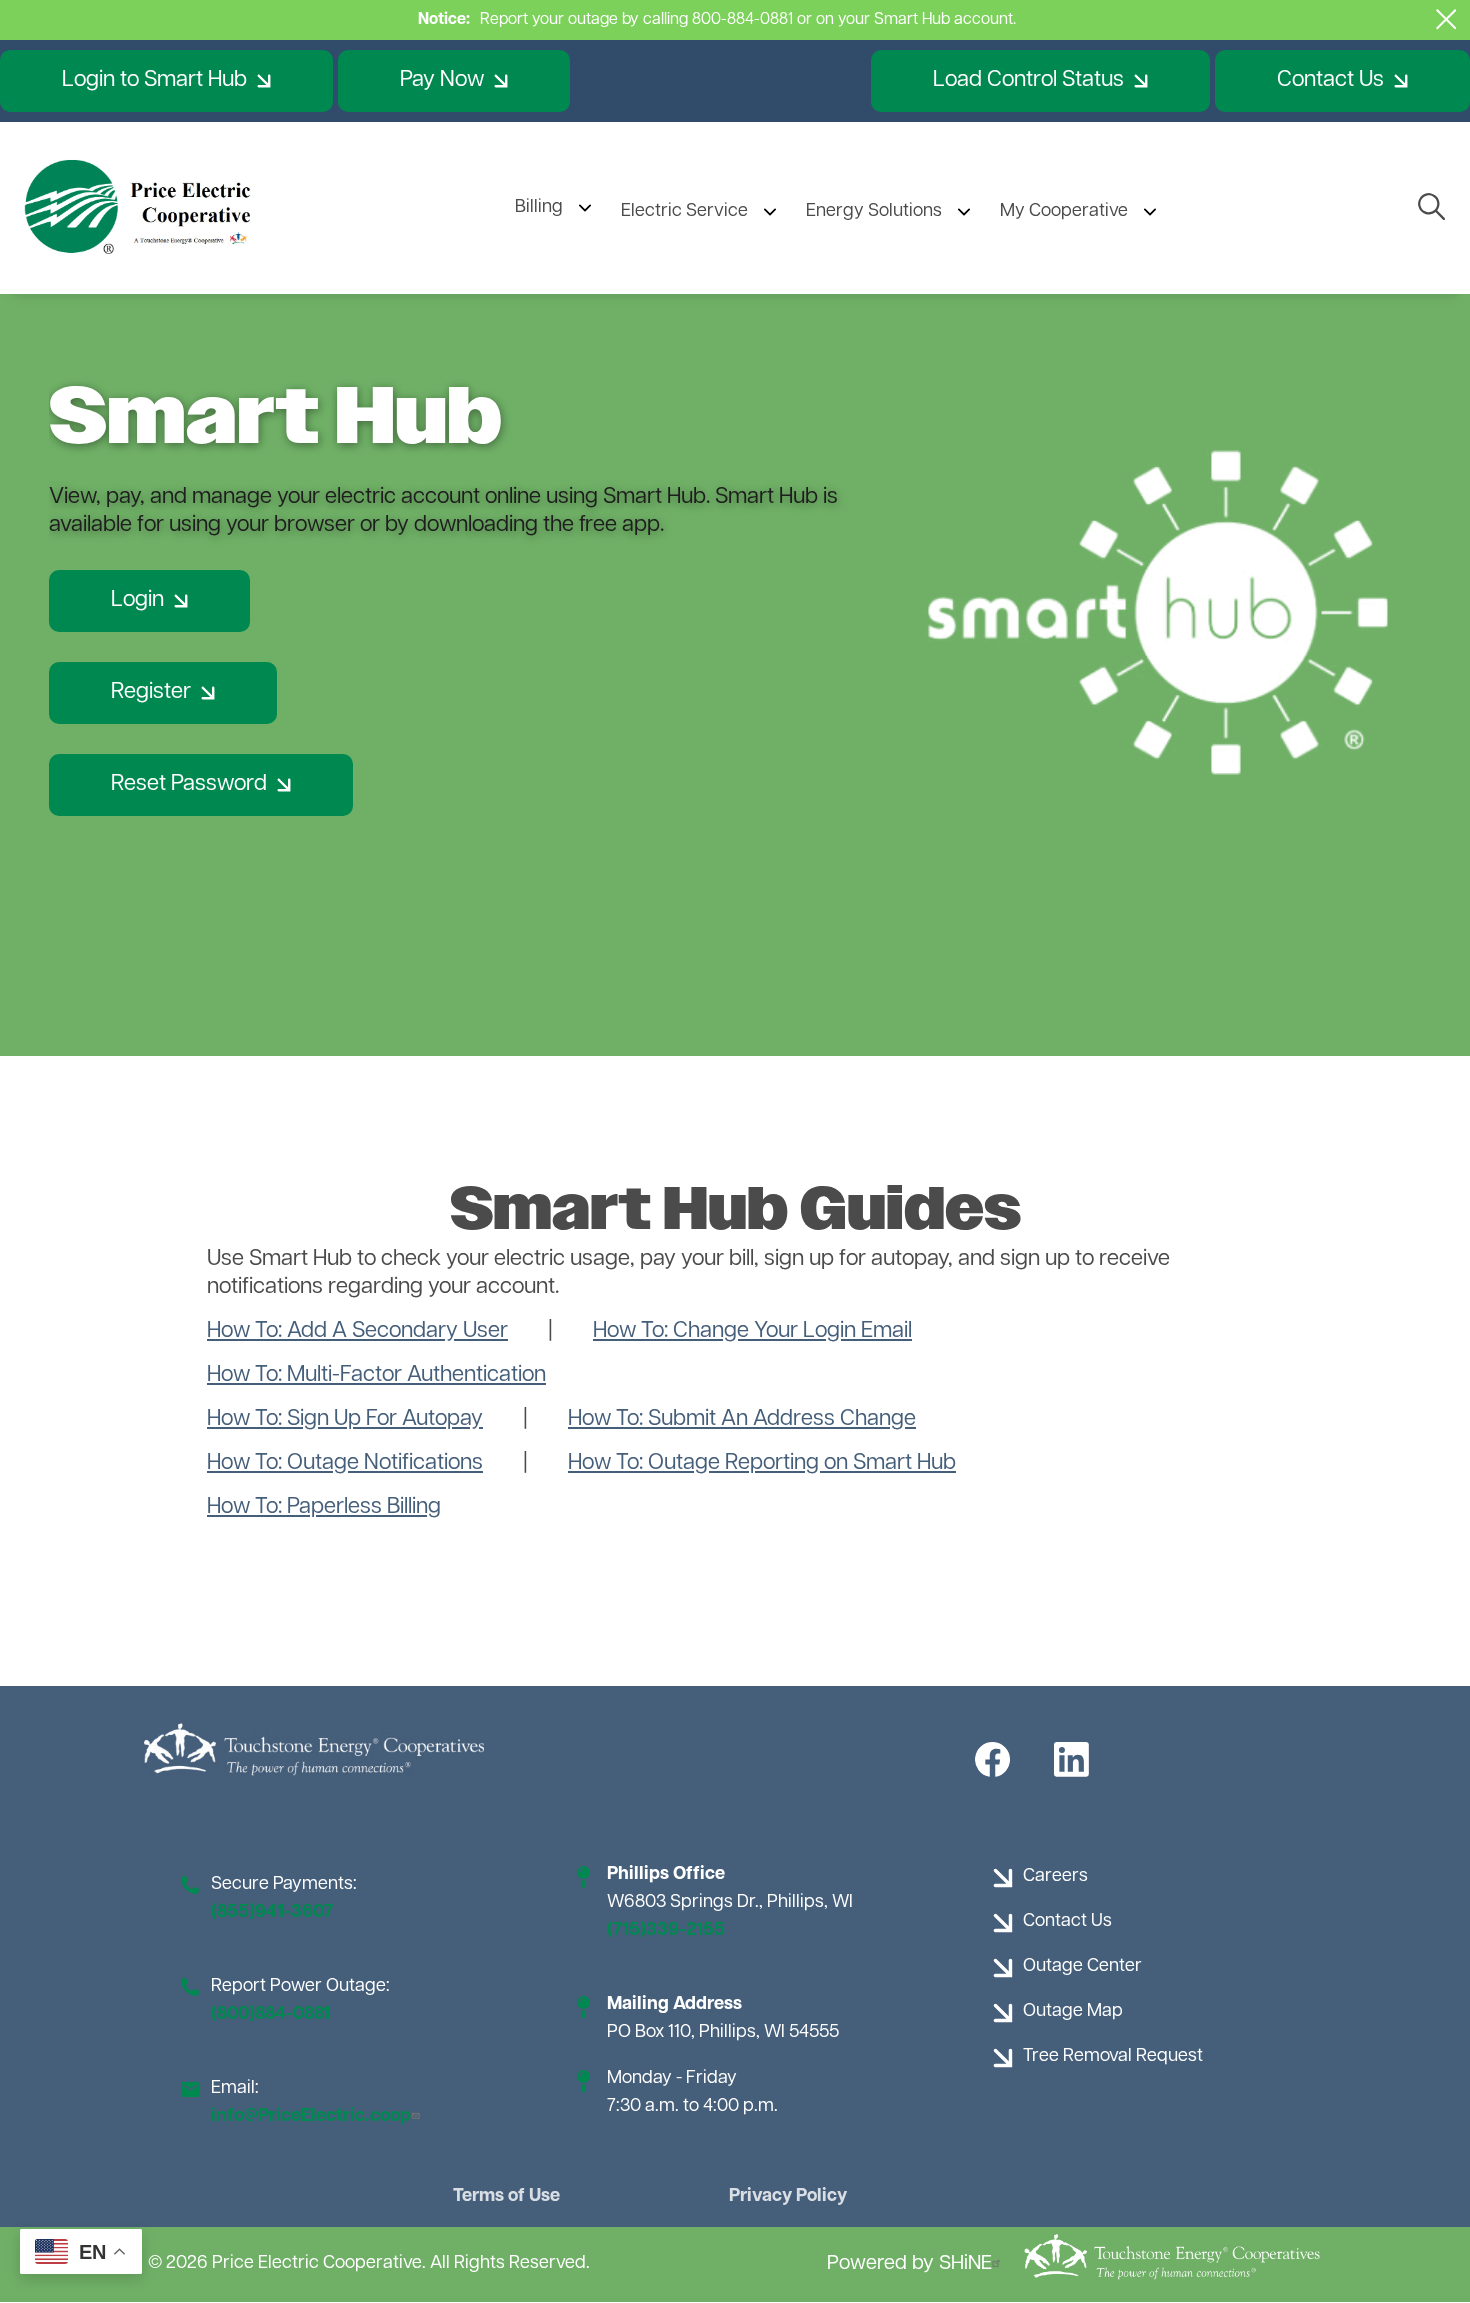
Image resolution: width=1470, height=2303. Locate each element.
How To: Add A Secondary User (357, 1331)
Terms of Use (506, 2197)
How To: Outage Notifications (345, 1463)
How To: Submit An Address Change (742, 1419)
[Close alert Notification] (1446, 19)
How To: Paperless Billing (324, 1507)
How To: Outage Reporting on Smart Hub (762, 1463)
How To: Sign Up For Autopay (345, 1419)
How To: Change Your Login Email (752, 1331)
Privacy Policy (788, 2197)
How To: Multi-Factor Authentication (376, 1375)
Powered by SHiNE (909, 2264)
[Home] (140, 208)
